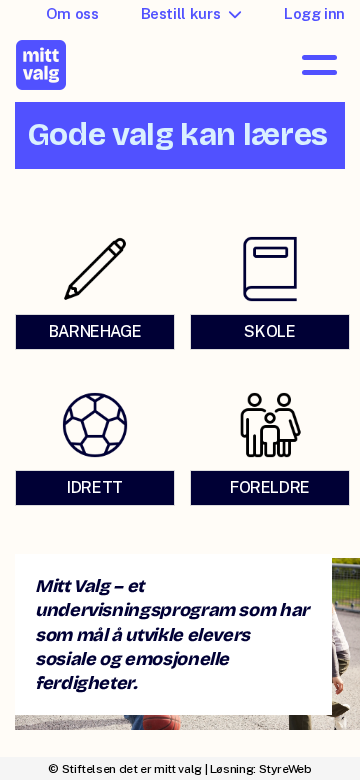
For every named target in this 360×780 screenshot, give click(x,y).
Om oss (72, 13)
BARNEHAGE (95, 331)
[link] (92, 292)
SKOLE (269, 331)
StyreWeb (285, 769)
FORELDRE (270, 487)
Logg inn (314, 13)
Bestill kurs (181, 13)
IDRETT (95, 487)
